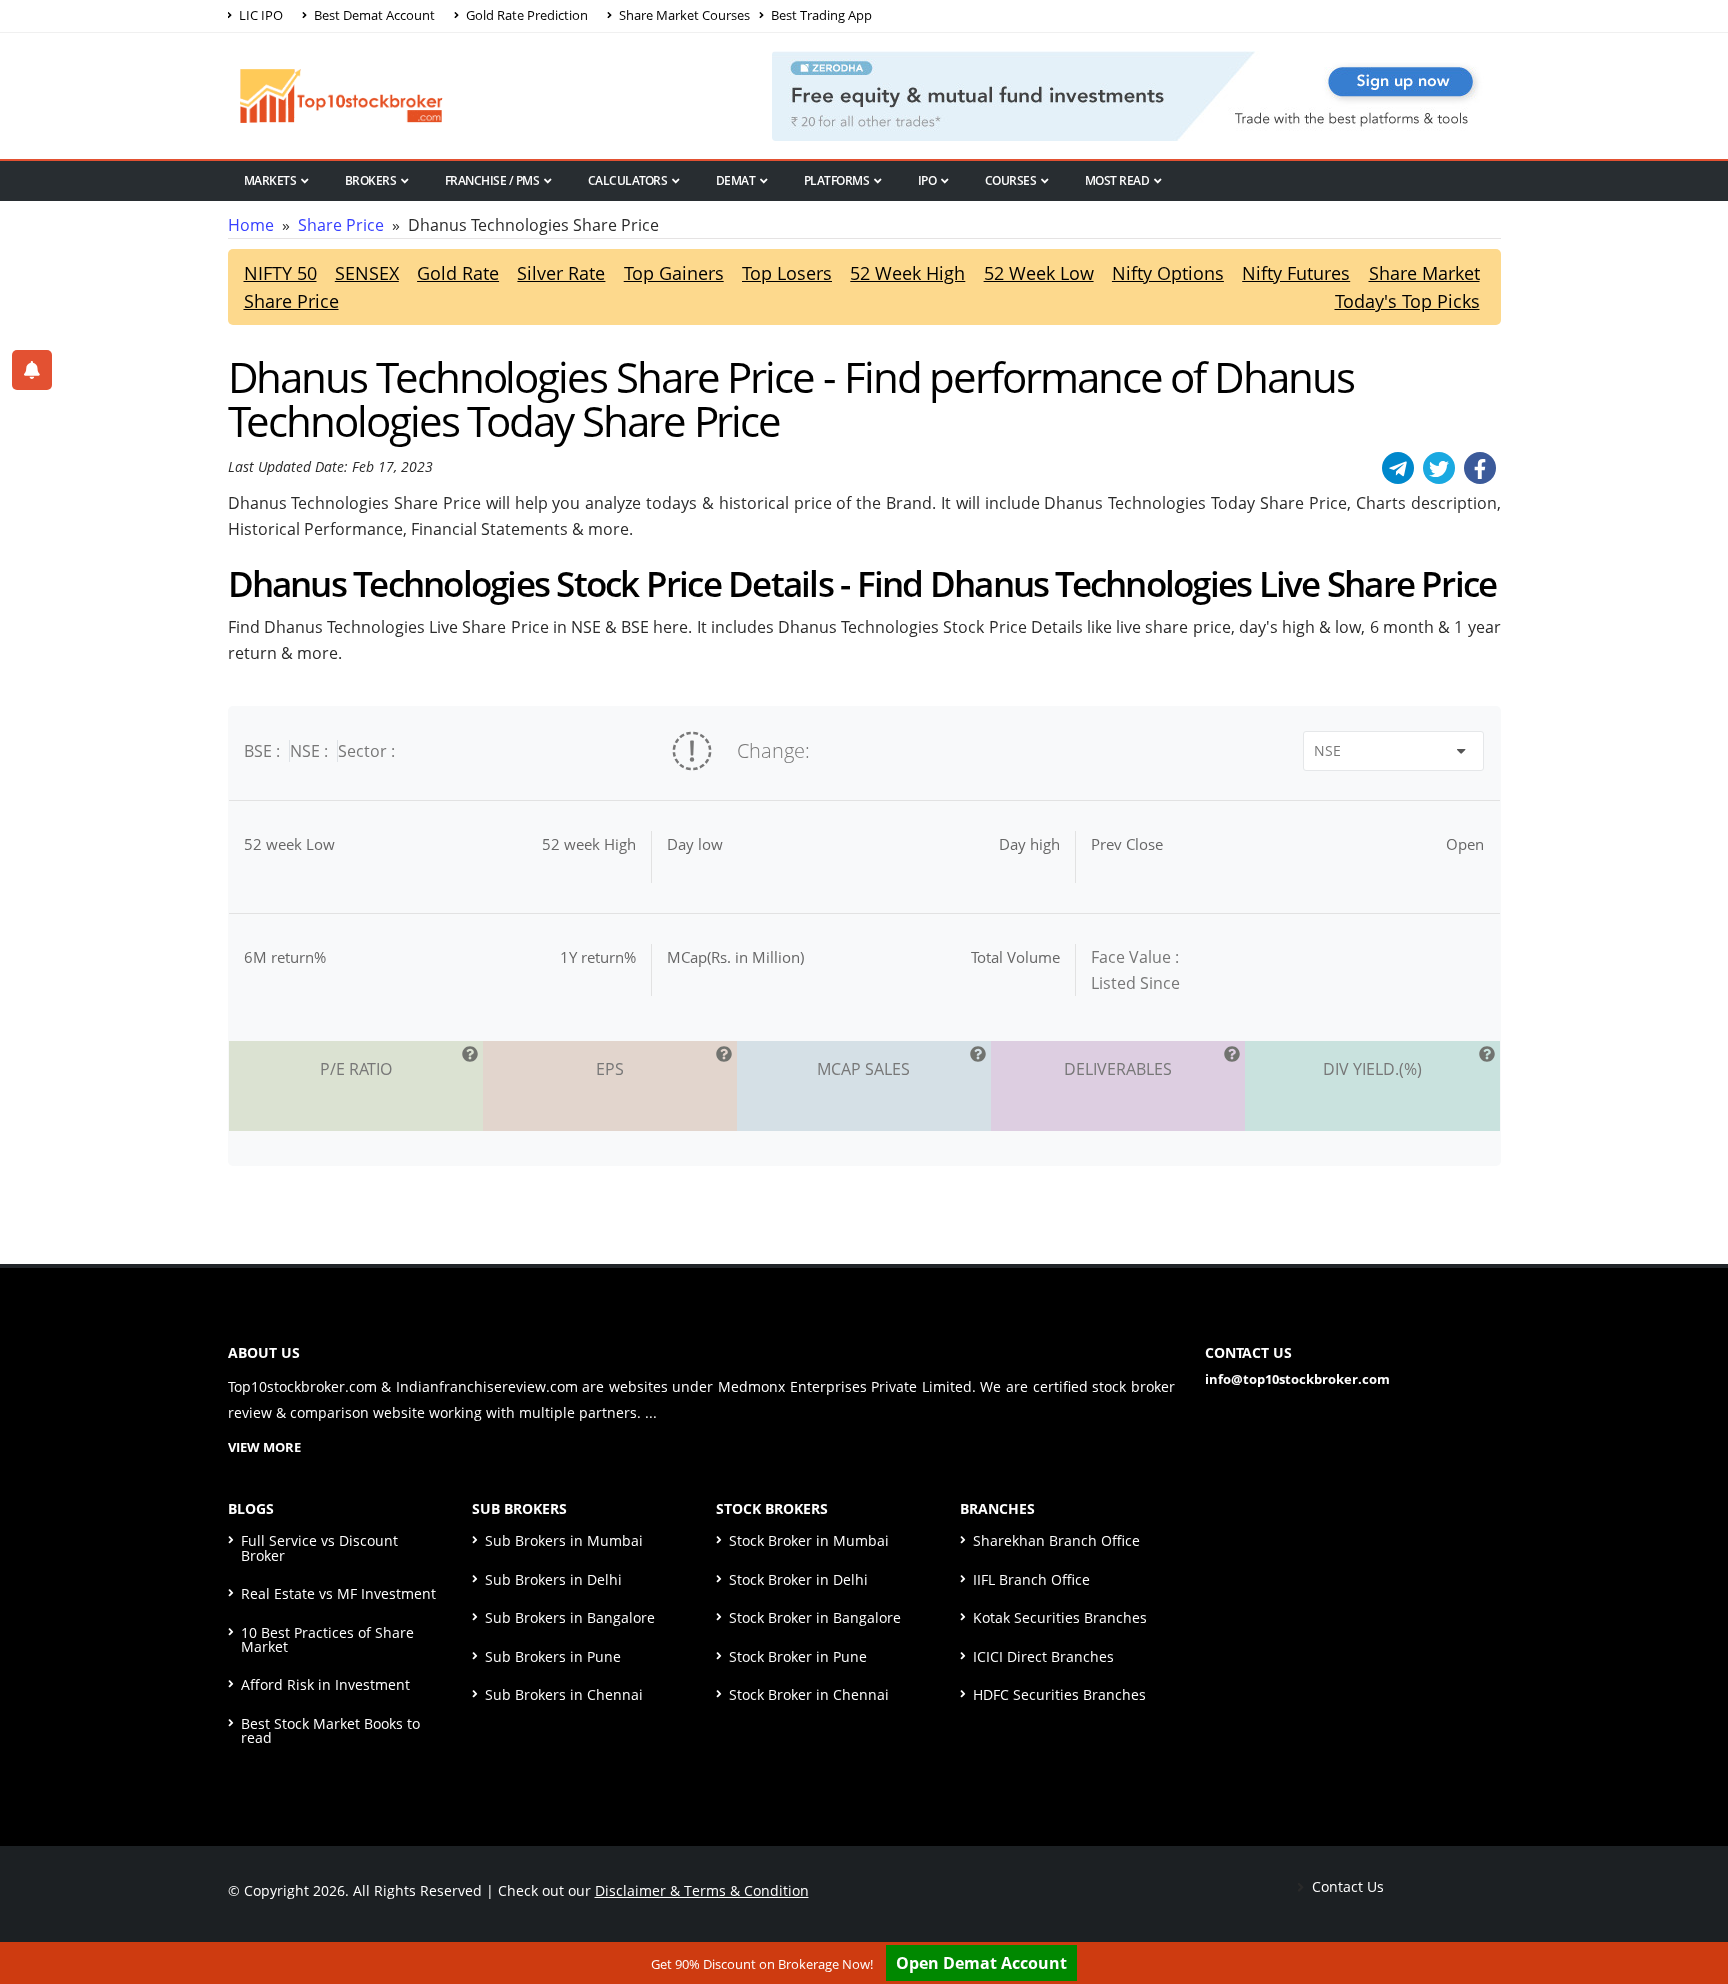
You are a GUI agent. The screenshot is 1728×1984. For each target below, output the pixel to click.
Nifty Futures (1296, 273)
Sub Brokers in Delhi (553, 1579)
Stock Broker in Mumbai (809, 1540)
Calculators (628, 180)
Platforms (837, 180)
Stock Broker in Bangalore (815, 1617)
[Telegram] (1398, 468)
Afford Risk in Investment (325, 1684)
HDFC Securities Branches (1059, 1694)
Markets (270, 180)
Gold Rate (458, 273)
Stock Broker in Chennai (809, 1694)
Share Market (1424, 273)
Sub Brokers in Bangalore (570, 1617)
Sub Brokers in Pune (553, 1656)
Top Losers (787, 273)
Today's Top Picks (1407, 301)
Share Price (341, 225)
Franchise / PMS (492, 180)
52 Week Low (1039, 273)
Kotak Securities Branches (1060, 1617)
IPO (927, 180)
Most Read (1117, 180)
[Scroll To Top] (1693, 1906)
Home (251, 225)
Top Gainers (674, 273)
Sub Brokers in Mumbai (564, 1540)
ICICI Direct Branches (1043, 1656)
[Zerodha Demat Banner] (1136, 94)
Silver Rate (561, 273)
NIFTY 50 (280, 273)
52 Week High (907, 273)
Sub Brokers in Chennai (564, 1694)
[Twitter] (1439, 468)
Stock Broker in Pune (798, 1656)
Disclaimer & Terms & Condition (702, 1890)
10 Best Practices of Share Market (327, 1639)
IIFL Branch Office (1031, 1579)
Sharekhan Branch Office (1056, 1540)
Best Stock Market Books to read (330, 1730)
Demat (736, 180)
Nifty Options (1168, 273)
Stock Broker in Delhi (798, 1579)
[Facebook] (1480, 468)
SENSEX (367, 273)
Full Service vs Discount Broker (319, 1547)
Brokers (371, 180)
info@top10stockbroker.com (1297, 1379)
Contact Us (1346, 1886)
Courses (1011, 180)
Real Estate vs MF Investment (338, 1593)
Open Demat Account (981, 1963)
